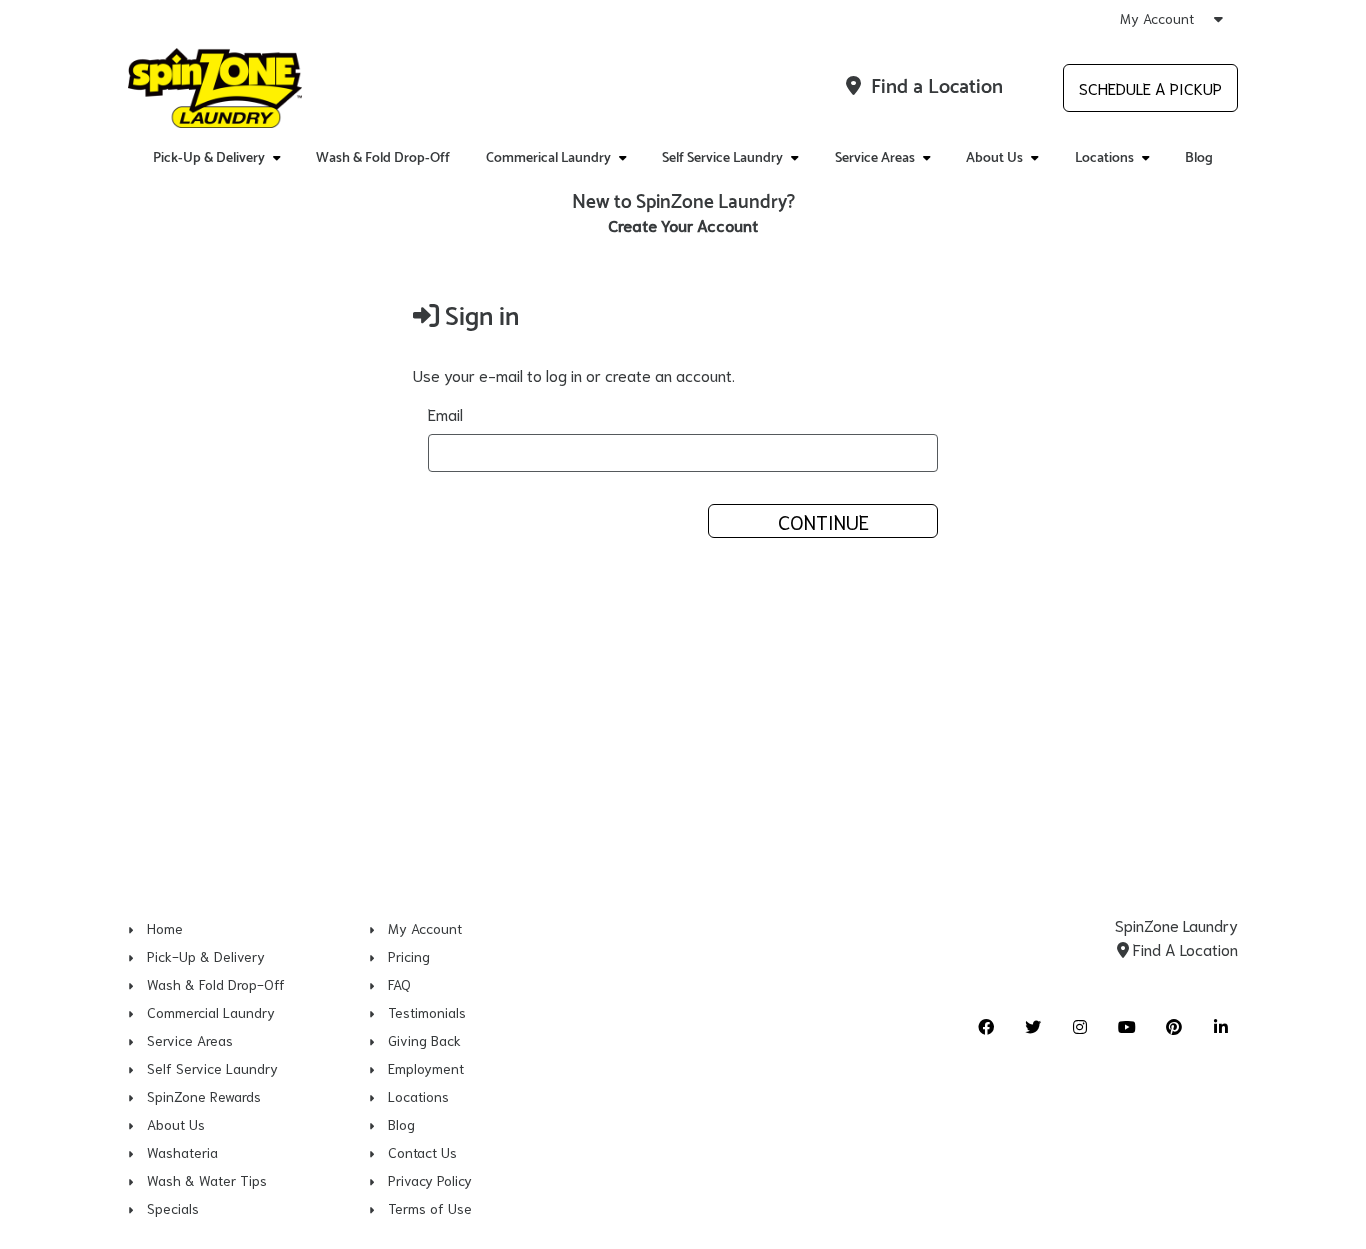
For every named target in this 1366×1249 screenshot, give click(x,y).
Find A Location (1183, 948)
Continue (823, 521)
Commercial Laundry (211, 1012)
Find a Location (934, 87)
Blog (1199, 158)
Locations (418, 1096)
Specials (173, 1208)
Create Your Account (683, 224)
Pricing (409, 956)
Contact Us (422, 1152)
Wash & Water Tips (207, 1180)
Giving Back (424, 1040)
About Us (176, 1124)
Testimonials (427, 1012)
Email (445, 413)
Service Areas (190, 1040)
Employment (426, 1068)
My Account (1159, 18)
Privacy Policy (430, 1180)
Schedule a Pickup (1150, 87)
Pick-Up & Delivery (206, 956)
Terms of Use (430, 1208)
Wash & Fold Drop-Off (383, 158)
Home (165, 928)
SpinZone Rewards (204, 1096)
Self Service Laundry (212, 1068)
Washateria (182, 1152)
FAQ (399, 984)
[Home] (215, 88)
